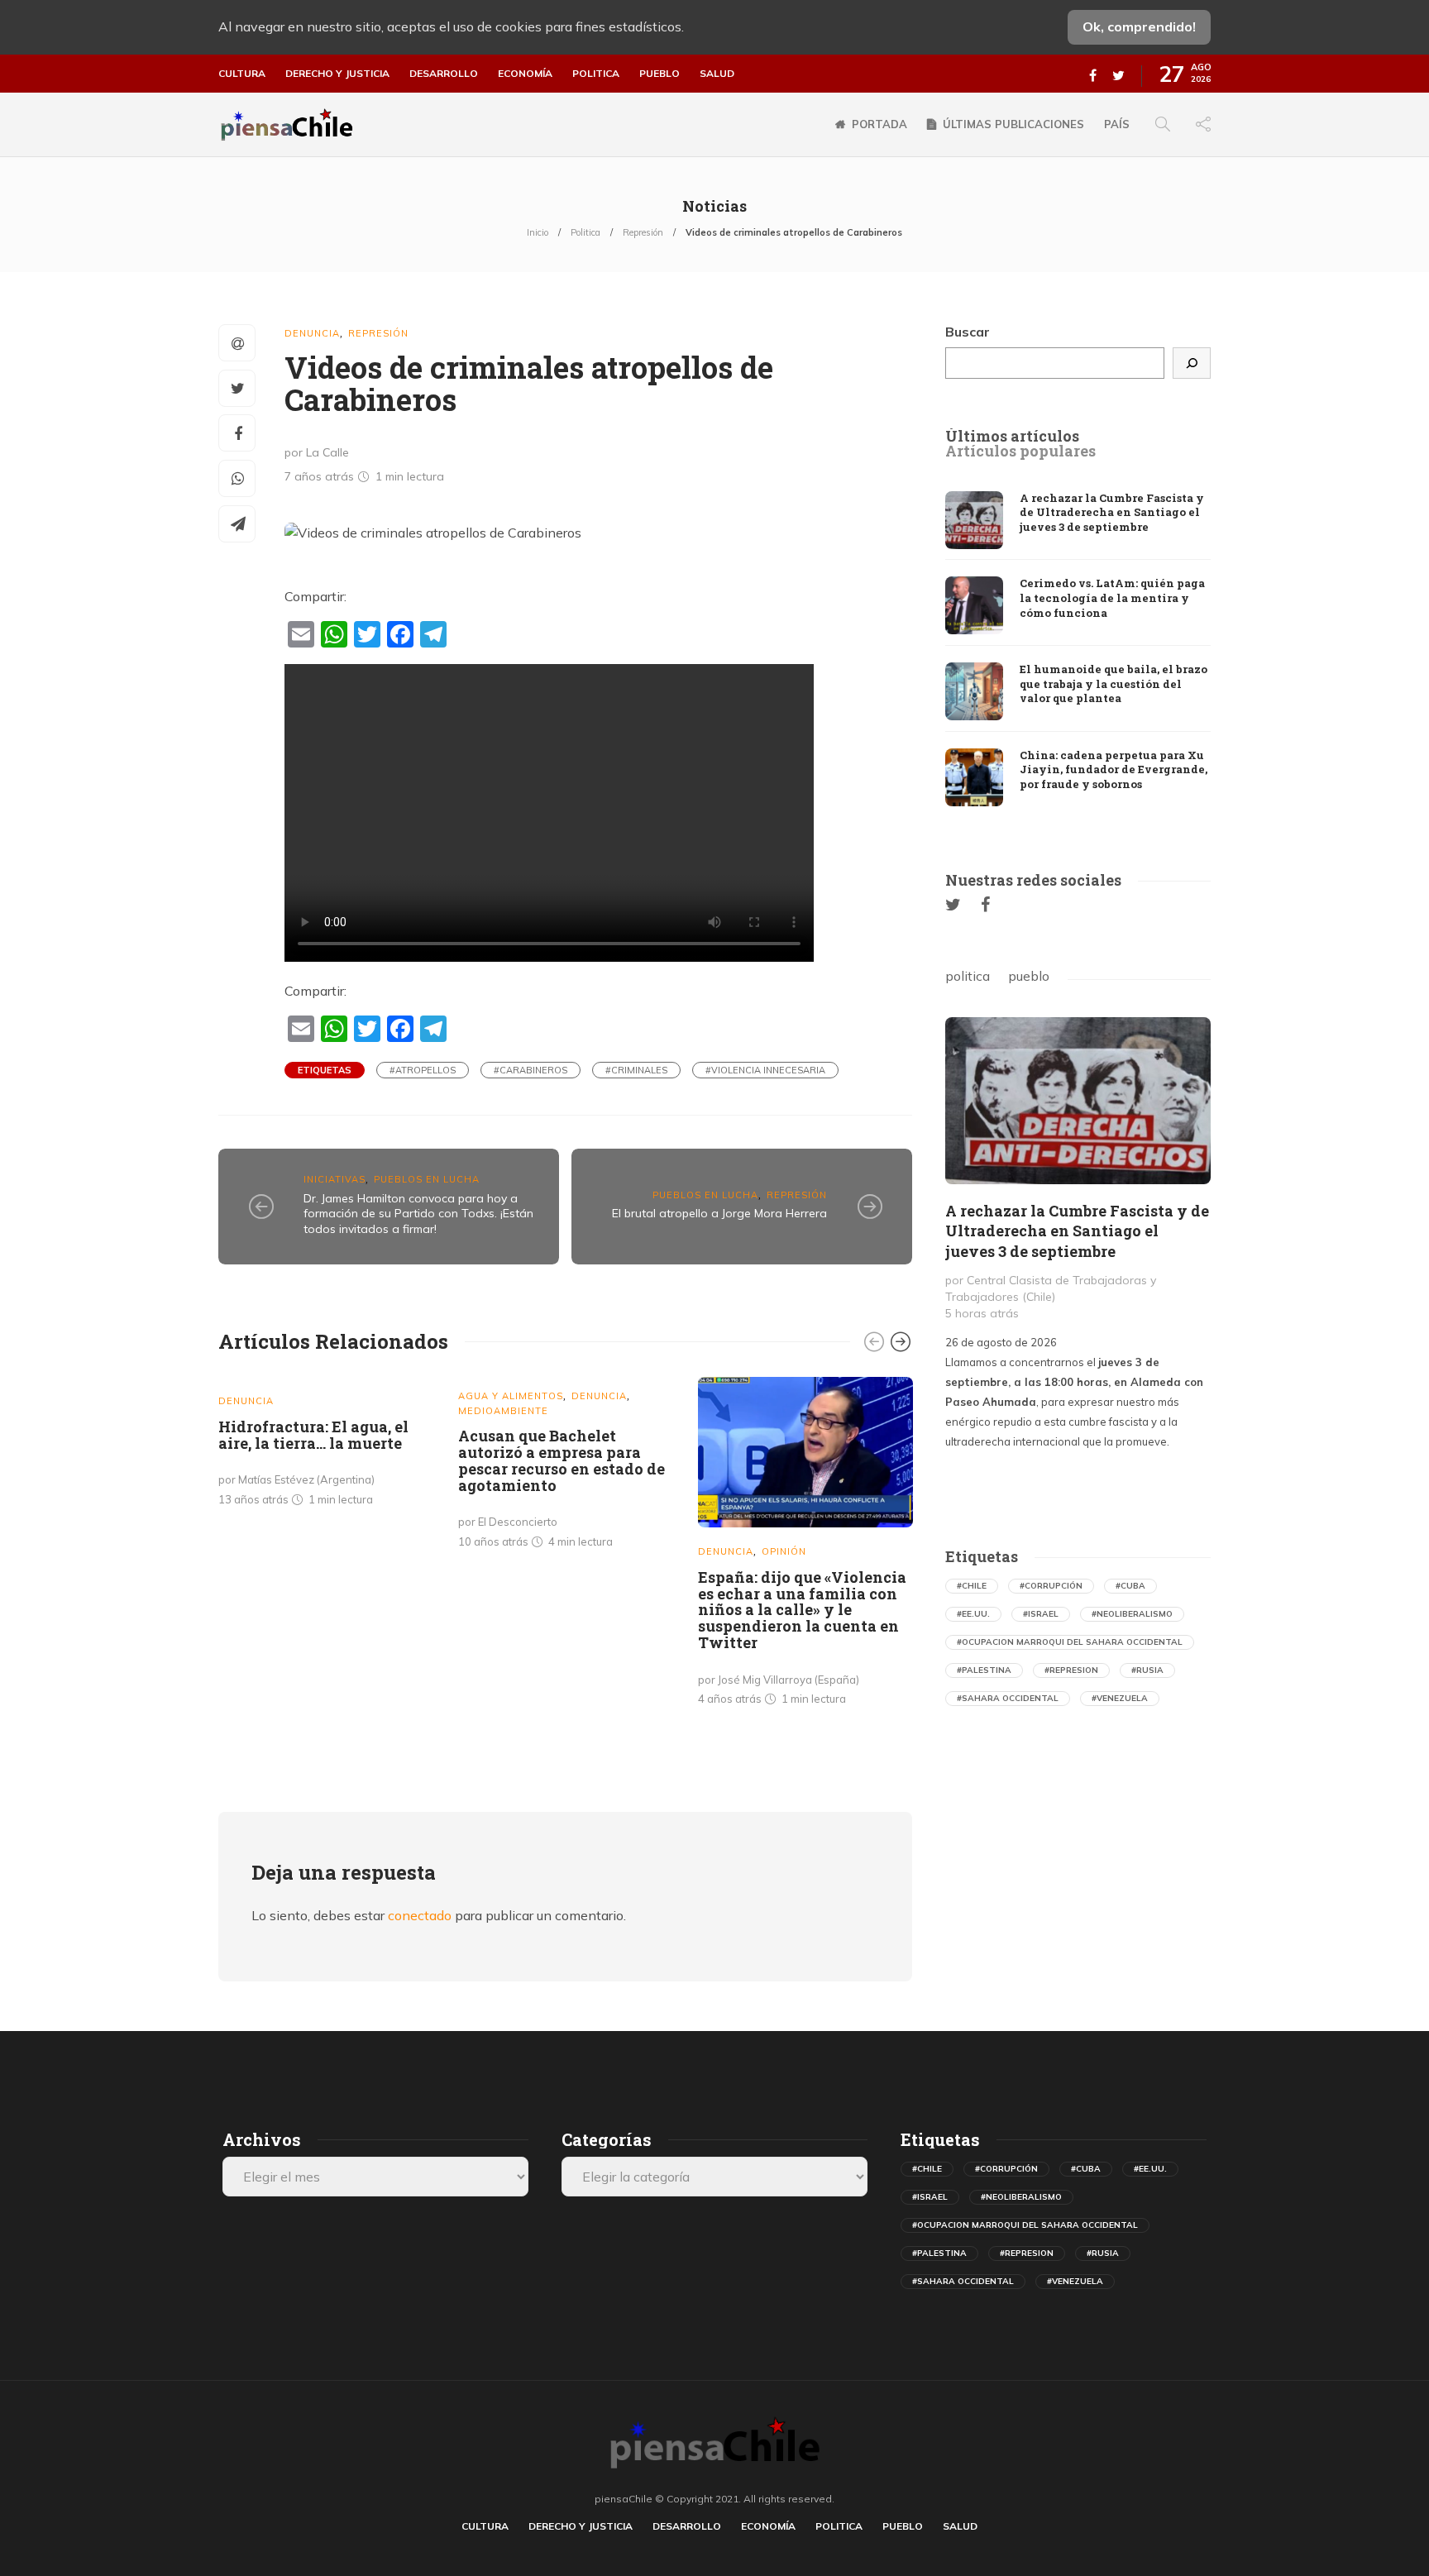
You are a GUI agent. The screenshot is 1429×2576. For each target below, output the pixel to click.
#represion (1071, 1670)
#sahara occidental (1008, 1698)
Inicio (538, 232)
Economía (525, 74)
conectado (420, 1915)
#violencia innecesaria (765, 1070)
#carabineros (530, 1070)
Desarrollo (444, 74)
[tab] (1012, 437)
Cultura (242, 74)
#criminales (636, 1070)
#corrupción (1051, 1586)
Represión (643, 232)
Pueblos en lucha (427, 1179)
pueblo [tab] (1029, 976)
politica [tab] (968, 976)
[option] (326, 1445)
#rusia (1147, 1670)
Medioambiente (503, 1411)
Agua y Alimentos (511, 1396)
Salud (717, 74)
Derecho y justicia (337, 74)
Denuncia (312, 333)
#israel (1041, 1614)
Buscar (968, 332)
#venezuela (1120, 1698)
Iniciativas (335, 1179)
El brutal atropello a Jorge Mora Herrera (719, 1213)
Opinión (784, 1551)
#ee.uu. (973, 1614)
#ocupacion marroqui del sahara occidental (1070, 1642)
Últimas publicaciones (1013, 124)
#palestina (984, 1670)
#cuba (1130, 1586)
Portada (879, 124)
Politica (596, 74)
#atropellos (423, 1070)
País (1117, 124)
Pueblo (660, 74)
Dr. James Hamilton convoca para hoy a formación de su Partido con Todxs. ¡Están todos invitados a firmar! (418, 1214)
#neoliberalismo (1132, 1614)
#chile (972, 1586)
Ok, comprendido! (1139, 26)
